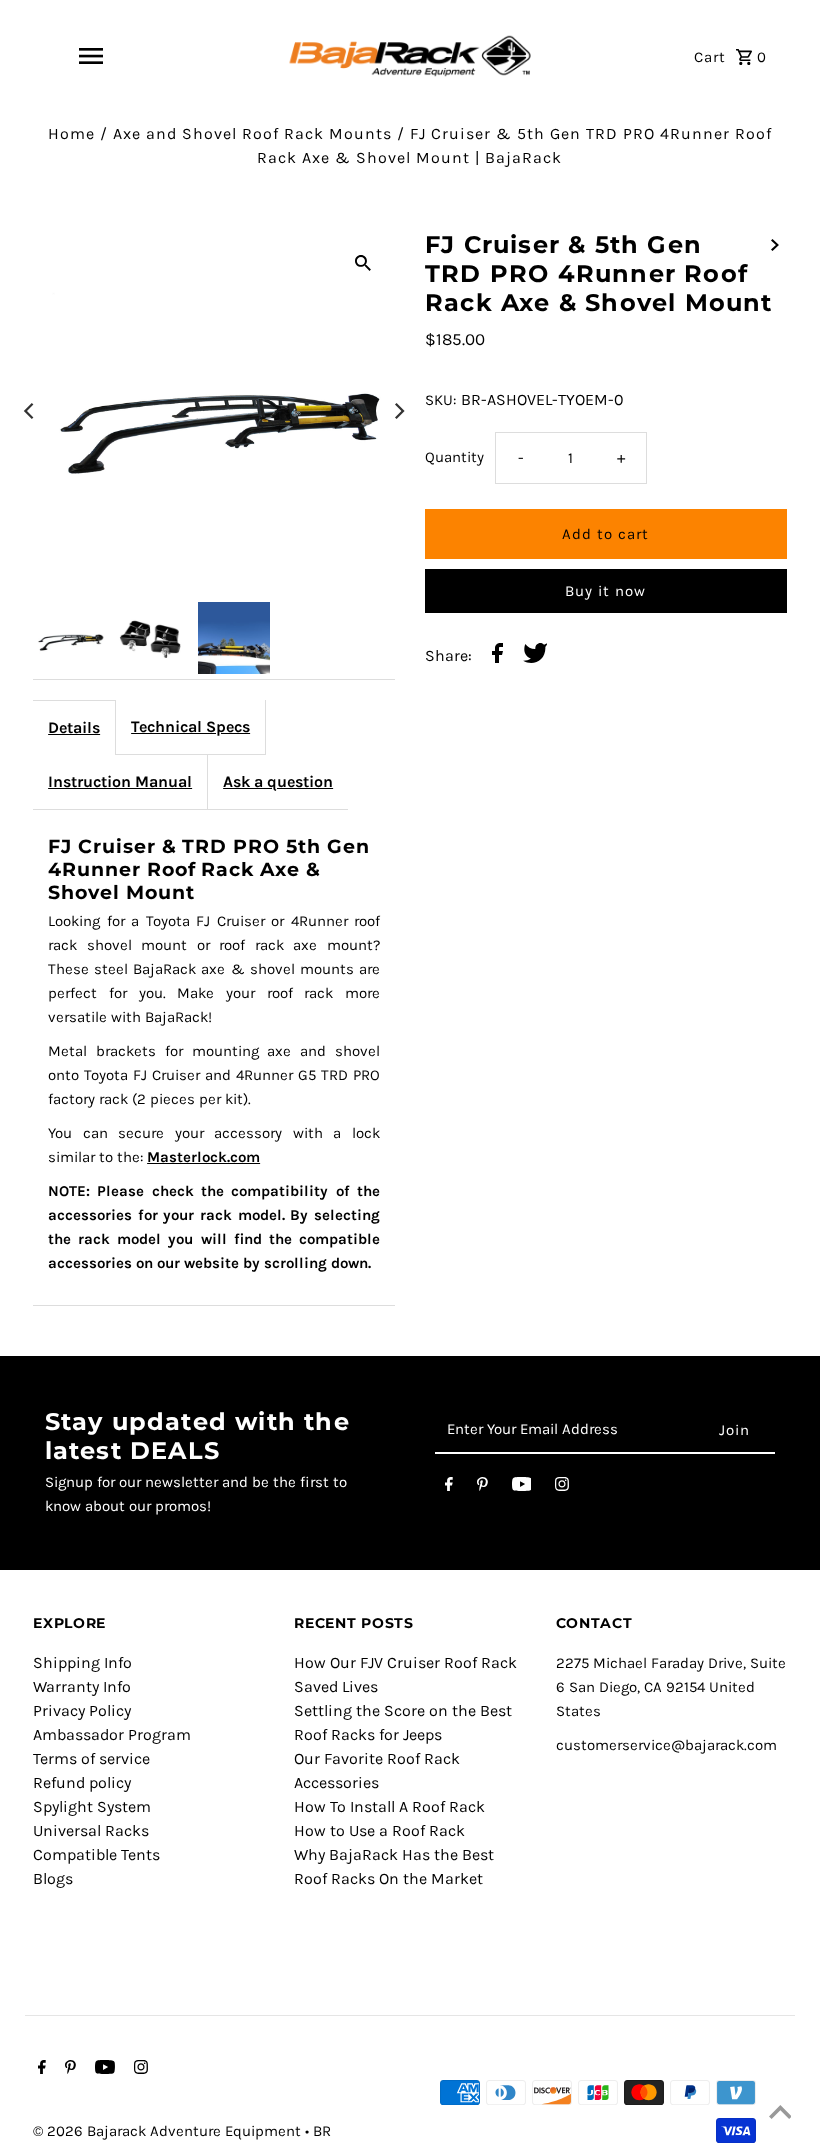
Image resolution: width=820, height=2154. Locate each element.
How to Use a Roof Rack (379, 1830)
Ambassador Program (112, 1734)
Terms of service (91, 1758)
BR (322, 2131)
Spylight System (92, 1806)
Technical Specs (190, 726)
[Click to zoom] (363, 262)
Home (71, 133)
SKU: (440, 400)
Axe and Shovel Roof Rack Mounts (252, 133)
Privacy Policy (82, 1710)
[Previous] (30, 411)
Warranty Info (82, 1686)
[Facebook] (449, 1488)
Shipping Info (82, 1662)
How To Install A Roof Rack (389, 1806)
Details (74, 727)
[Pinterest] (482, 1488)
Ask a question (278, 781)
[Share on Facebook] (497, 656)
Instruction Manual (120, 781)
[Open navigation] (91, 56)
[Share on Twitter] (535, 656)
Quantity (454, 457)
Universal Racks (91, 1830)
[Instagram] (562, 1488)
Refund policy (82, 1782)
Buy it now (605, 591)
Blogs (53, 1878)
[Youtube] (522, 1488)
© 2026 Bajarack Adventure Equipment (169, 2131)
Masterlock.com (203, 1157)
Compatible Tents (96, 1854)
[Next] (398, 411)
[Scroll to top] (780, 2114)
